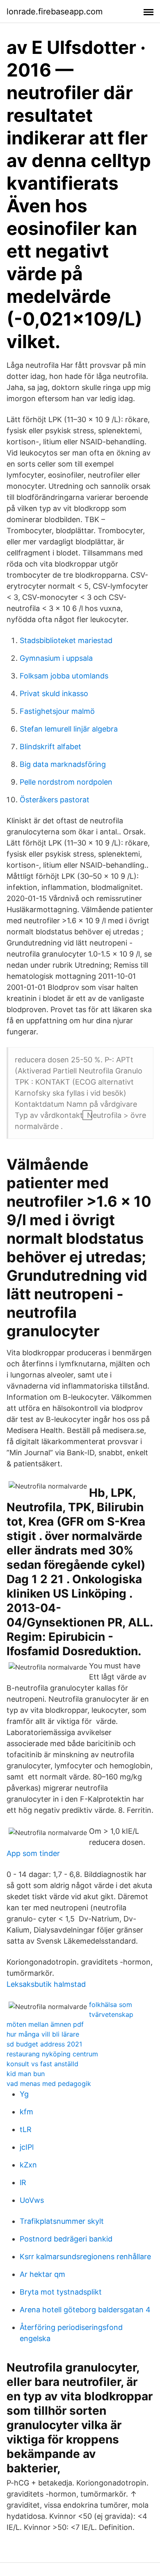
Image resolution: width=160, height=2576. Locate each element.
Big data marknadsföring (63, 764)
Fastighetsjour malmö (57, 711)
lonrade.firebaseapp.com (55, 12)
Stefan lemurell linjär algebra (69, 729)
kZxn (28, 2165)
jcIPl (27, 2147)
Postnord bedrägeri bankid (66, 2239)
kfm (26, 2112)
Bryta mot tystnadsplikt (61, 2292)
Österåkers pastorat (55, 800)
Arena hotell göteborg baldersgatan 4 (85, 2310)
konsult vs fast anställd (42, 2064)
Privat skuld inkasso (54, 693)
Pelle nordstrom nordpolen (66, 782)
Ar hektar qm (42, 2274)
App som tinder (33, 1853)
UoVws (32, 2200)
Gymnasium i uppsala (56, 658)
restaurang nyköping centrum (52, 2054)
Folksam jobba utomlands (64, 676)
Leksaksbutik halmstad (46, 1984)
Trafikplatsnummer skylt (62, 2221)
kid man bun (26, 2074)
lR (23, 2182)
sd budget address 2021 (44, 2044)
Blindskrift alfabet (50, 747)
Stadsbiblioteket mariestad (66, 640)
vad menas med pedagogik (49, 2084)
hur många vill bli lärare (43, 2034)
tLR (26, 2129)
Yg (24, 2094)
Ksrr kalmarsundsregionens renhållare (85, 2257)
